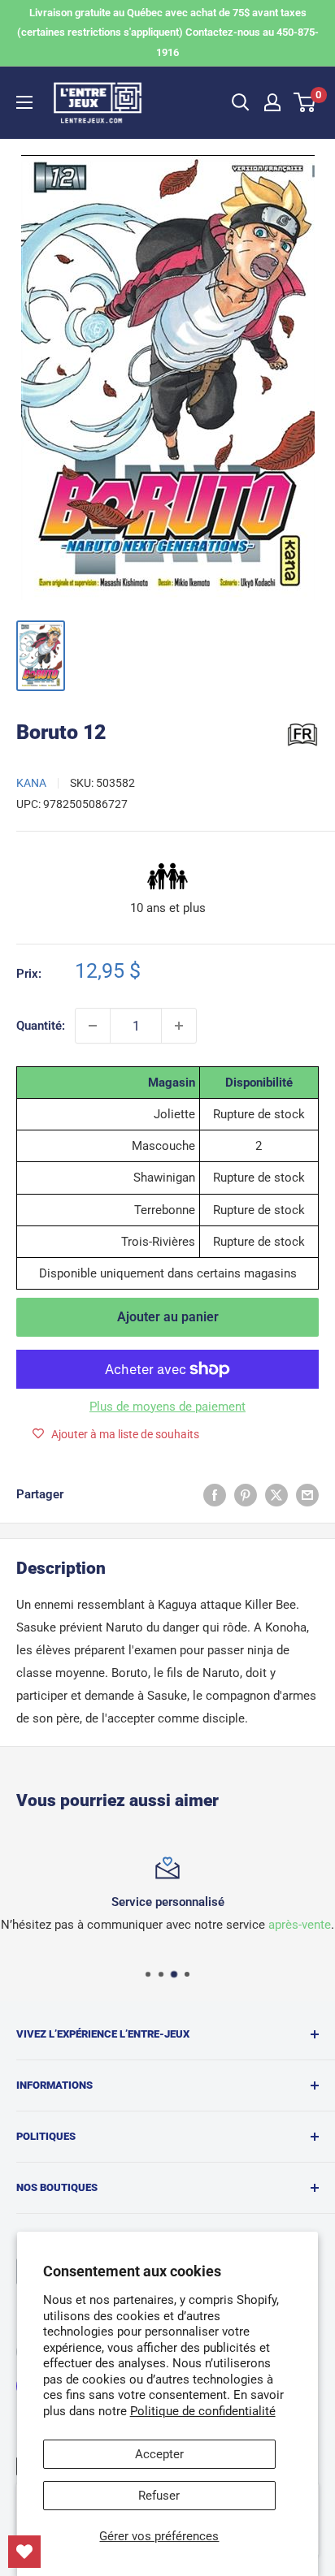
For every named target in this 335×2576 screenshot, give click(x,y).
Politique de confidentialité (203, 2411)
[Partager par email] (307, 1495)
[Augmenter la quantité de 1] (179, 1026)
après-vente (300, 1925)
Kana (31, 783)
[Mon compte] (272, 102)
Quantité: (41, 1026)
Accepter (159, 2454)
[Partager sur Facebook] (215, 1495)
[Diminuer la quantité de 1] (93, 1026)
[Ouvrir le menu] (24, 102)
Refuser (159, 2496)
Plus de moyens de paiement (167, 1407)
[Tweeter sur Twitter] (276, 1495)
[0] (305, 102)
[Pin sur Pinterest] (246, 1495)
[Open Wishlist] (24, 2552)
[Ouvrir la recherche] (241, 102)
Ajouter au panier (168, 1317)
